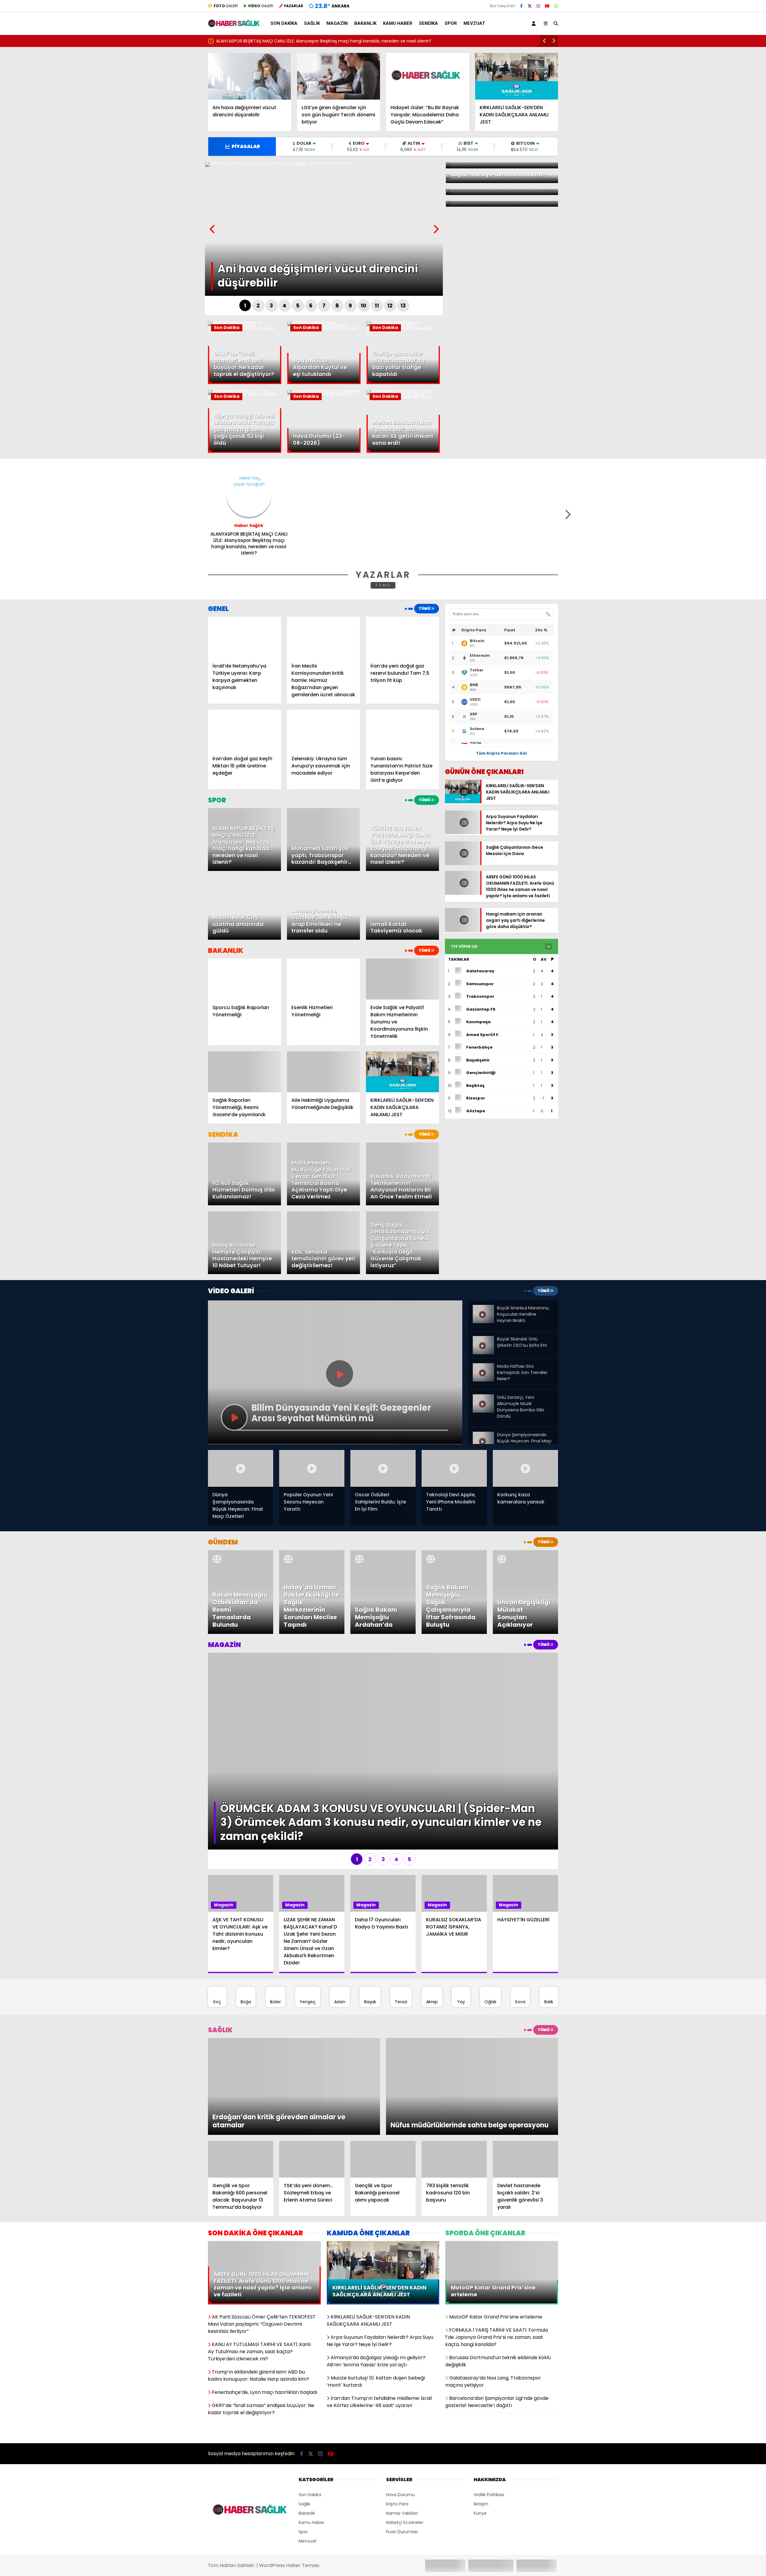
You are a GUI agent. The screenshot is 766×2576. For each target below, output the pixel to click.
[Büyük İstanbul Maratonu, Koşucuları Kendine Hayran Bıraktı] (483, 1310)
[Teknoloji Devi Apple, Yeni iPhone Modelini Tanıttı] (454, 1468)
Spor (451, 23)
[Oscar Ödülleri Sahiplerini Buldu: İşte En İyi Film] (383, 1468)
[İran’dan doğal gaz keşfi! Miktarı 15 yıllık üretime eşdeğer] (244, 730)
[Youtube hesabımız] (547, 6)
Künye (480, 2415)
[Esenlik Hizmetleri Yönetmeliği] (323, 979)
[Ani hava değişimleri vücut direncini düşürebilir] (250, 76)
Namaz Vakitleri (402, 2415)
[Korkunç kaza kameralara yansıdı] (525, 1468)
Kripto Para (397, 2406)
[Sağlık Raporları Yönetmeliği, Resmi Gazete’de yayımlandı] (244, 1072)
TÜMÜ (383, 585)
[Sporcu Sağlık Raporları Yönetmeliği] (244, 979)
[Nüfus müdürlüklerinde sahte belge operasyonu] (472, 2040)
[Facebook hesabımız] (521, 6)
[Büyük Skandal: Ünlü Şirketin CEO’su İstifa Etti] (483, 1341)
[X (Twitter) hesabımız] (530, 6)
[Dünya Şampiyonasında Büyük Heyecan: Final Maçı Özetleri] (483, 1434)
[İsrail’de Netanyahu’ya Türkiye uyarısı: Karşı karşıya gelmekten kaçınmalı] (244, 637)
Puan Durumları (402, 2434)
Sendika (428, 23)
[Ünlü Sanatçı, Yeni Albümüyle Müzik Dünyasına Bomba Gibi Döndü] (483, 1397)
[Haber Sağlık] (234, 24)
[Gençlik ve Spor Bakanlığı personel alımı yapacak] (383, 2068)
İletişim (481, 2406)
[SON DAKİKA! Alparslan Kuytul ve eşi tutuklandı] (324, 328)
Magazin (337, 23)
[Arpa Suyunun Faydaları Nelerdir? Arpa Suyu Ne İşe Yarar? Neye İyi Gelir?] (463, 826)
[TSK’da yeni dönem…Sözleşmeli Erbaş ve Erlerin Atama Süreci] (312, 2068)
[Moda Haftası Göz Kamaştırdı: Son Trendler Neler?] (483, 1366)
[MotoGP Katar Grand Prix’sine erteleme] (502, 2153)
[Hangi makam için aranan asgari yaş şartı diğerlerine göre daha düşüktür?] (463, 931)
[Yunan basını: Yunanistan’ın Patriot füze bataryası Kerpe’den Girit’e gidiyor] (402, 730)
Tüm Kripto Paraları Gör (502, 753)
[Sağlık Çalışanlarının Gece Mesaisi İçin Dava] (463, 866)
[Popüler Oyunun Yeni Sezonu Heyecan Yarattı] (312, 1468)
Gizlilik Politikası (489, 2397)
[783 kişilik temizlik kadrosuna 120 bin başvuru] (454, 2068)
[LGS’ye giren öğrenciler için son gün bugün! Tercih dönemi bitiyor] (339, 76)
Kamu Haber (398, 23)
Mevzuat (474, 23)
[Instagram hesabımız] (538, 6)
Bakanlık (365, 23)
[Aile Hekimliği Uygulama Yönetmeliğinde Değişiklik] (323, 1072)
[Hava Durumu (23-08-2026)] (324, 397)
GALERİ (226, 6)
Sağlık (312, 23)
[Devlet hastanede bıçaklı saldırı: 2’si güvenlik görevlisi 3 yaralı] (525, 2068)
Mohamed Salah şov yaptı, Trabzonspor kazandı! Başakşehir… (279, 41)
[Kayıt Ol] (535, 23)
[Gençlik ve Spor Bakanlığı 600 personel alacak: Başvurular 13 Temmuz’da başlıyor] (241, 2068)
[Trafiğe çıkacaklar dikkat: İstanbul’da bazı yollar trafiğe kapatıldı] (403, 331)
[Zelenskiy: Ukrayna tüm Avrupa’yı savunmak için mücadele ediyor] (323, 730)
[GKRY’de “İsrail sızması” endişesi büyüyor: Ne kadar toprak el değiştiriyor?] (245, 331)
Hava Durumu (400, 2397)
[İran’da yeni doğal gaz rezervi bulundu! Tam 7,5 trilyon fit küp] (402, 637)
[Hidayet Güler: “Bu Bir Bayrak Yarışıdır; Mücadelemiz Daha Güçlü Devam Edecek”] (428, 76)
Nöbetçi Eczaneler (405, 2424)
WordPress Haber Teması (289, 2467)
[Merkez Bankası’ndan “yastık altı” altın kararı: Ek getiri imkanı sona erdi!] (403, 397)
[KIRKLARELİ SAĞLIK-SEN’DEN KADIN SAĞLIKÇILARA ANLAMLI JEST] (517, 76)
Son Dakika (284, 23)
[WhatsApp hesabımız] (556, 6)
